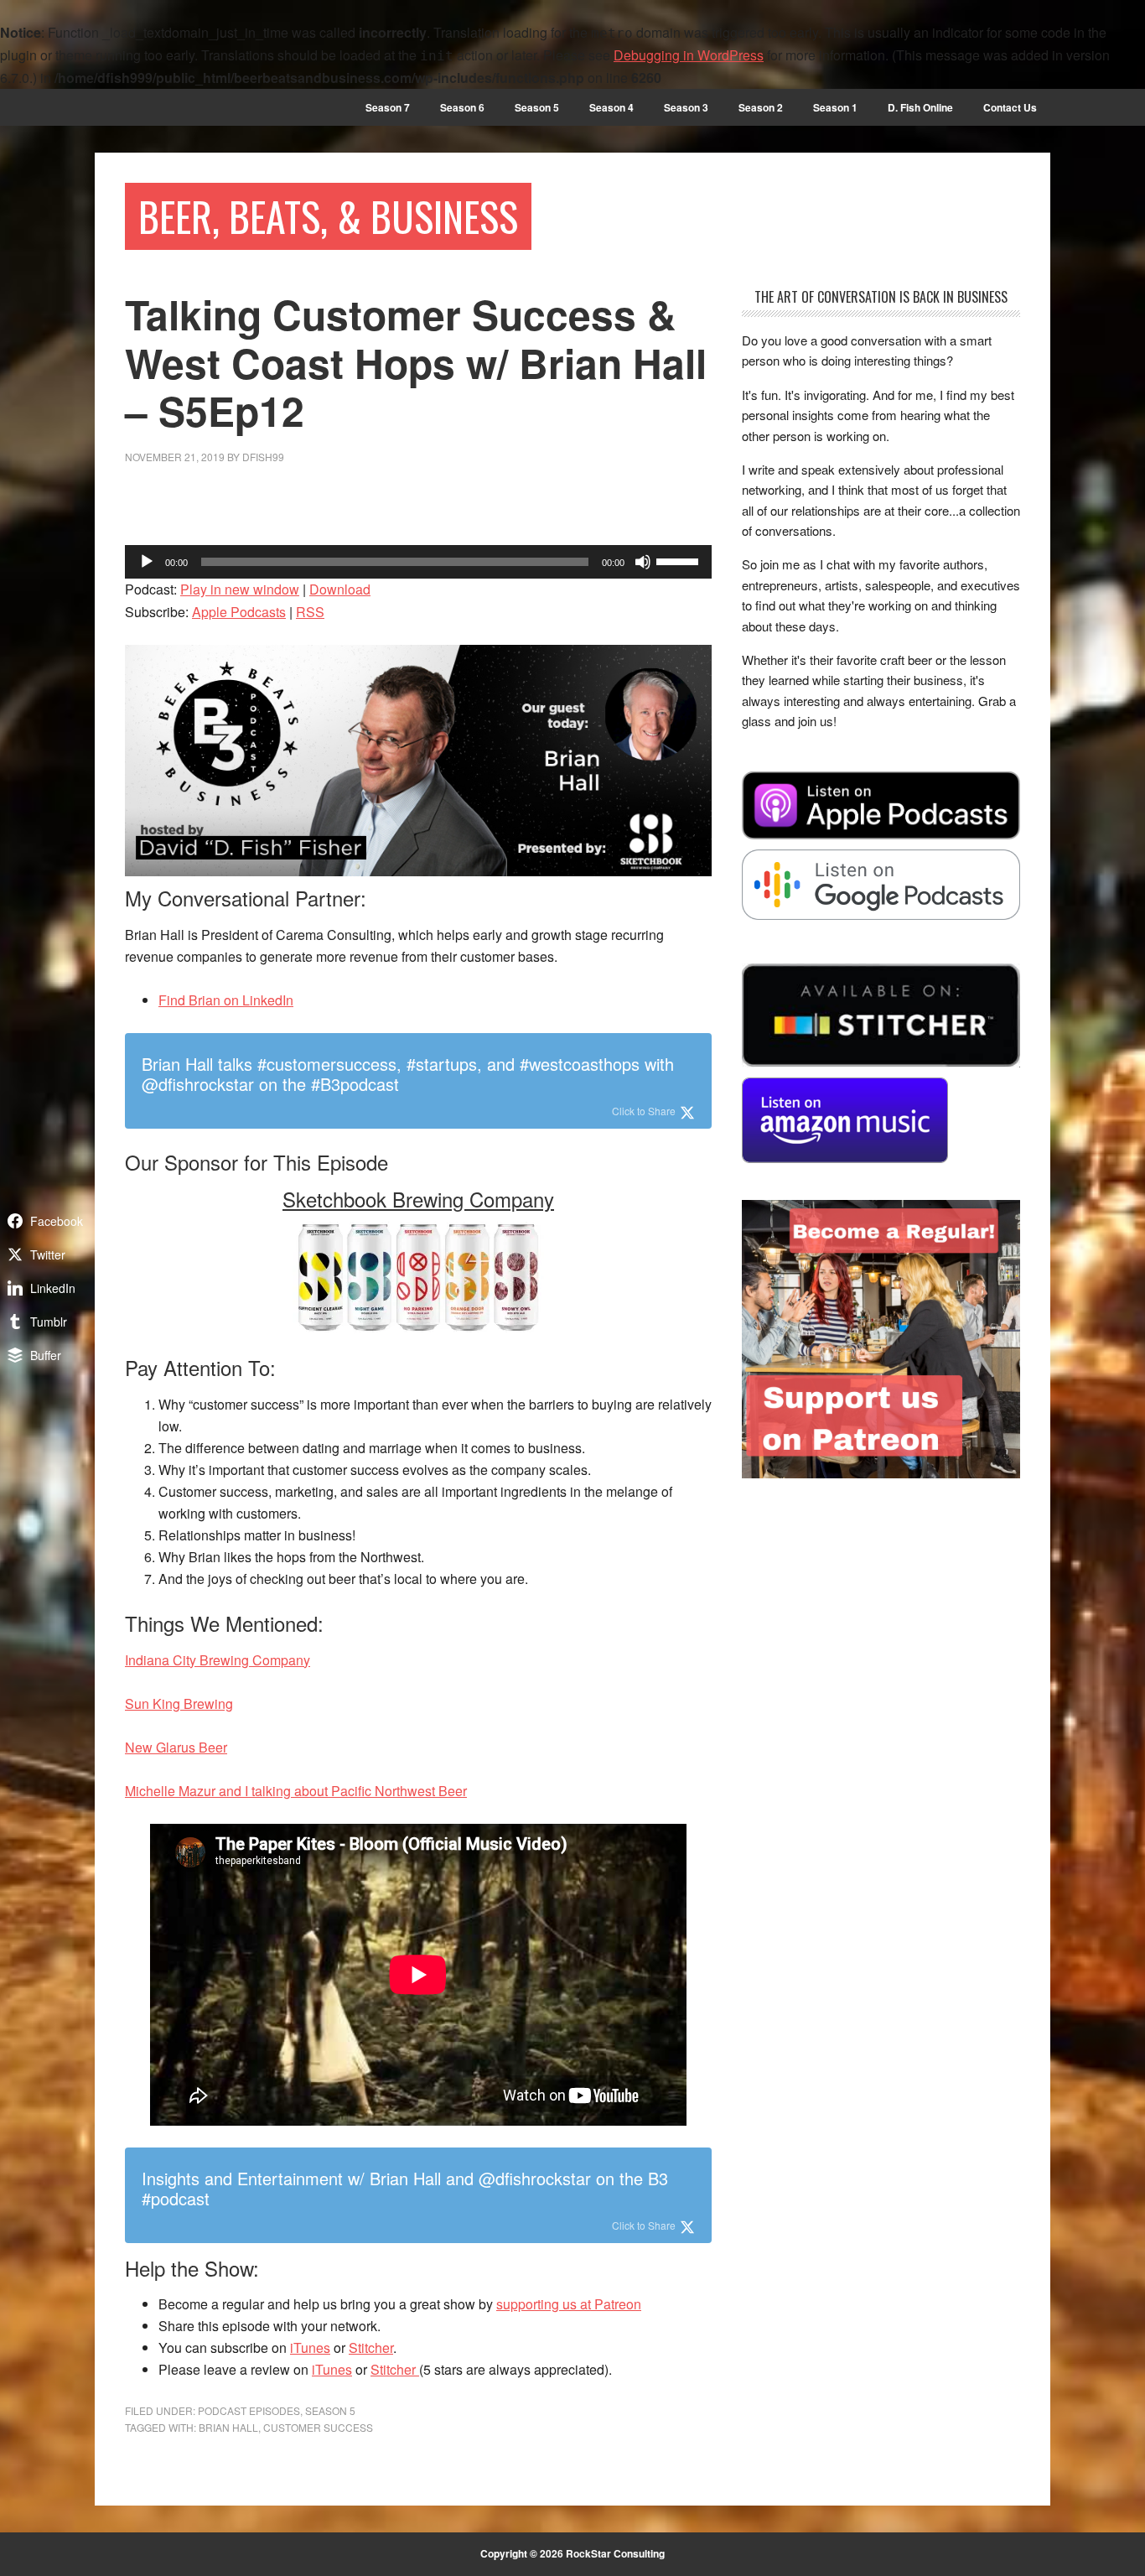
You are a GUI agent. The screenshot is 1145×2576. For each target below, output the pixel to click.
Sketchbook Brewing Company (418, 1199)
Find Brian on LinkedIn (226, 1000)
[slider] (680, 560)
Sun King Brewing (179, 1703)
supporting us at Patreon (569, 2304)
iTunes (310, 2347)
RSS (310, 612)
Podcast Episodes (249, 2410)
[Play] (147, 562)
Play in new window (240, 589)
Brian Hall (228, 2427)
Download (340, 589)
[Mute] (643, 562)
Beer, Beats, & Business (328, 216)
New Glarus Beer (176, 1747)
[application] (418, 562)
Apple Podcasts (239, 612)
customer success (318, 2427)
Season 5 (330, 2410)
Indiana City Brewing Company (218, 1660)
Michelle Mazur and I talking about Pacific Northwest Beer (296, 1791)
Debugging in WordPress (689, 55)
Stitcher (371, 2347)
